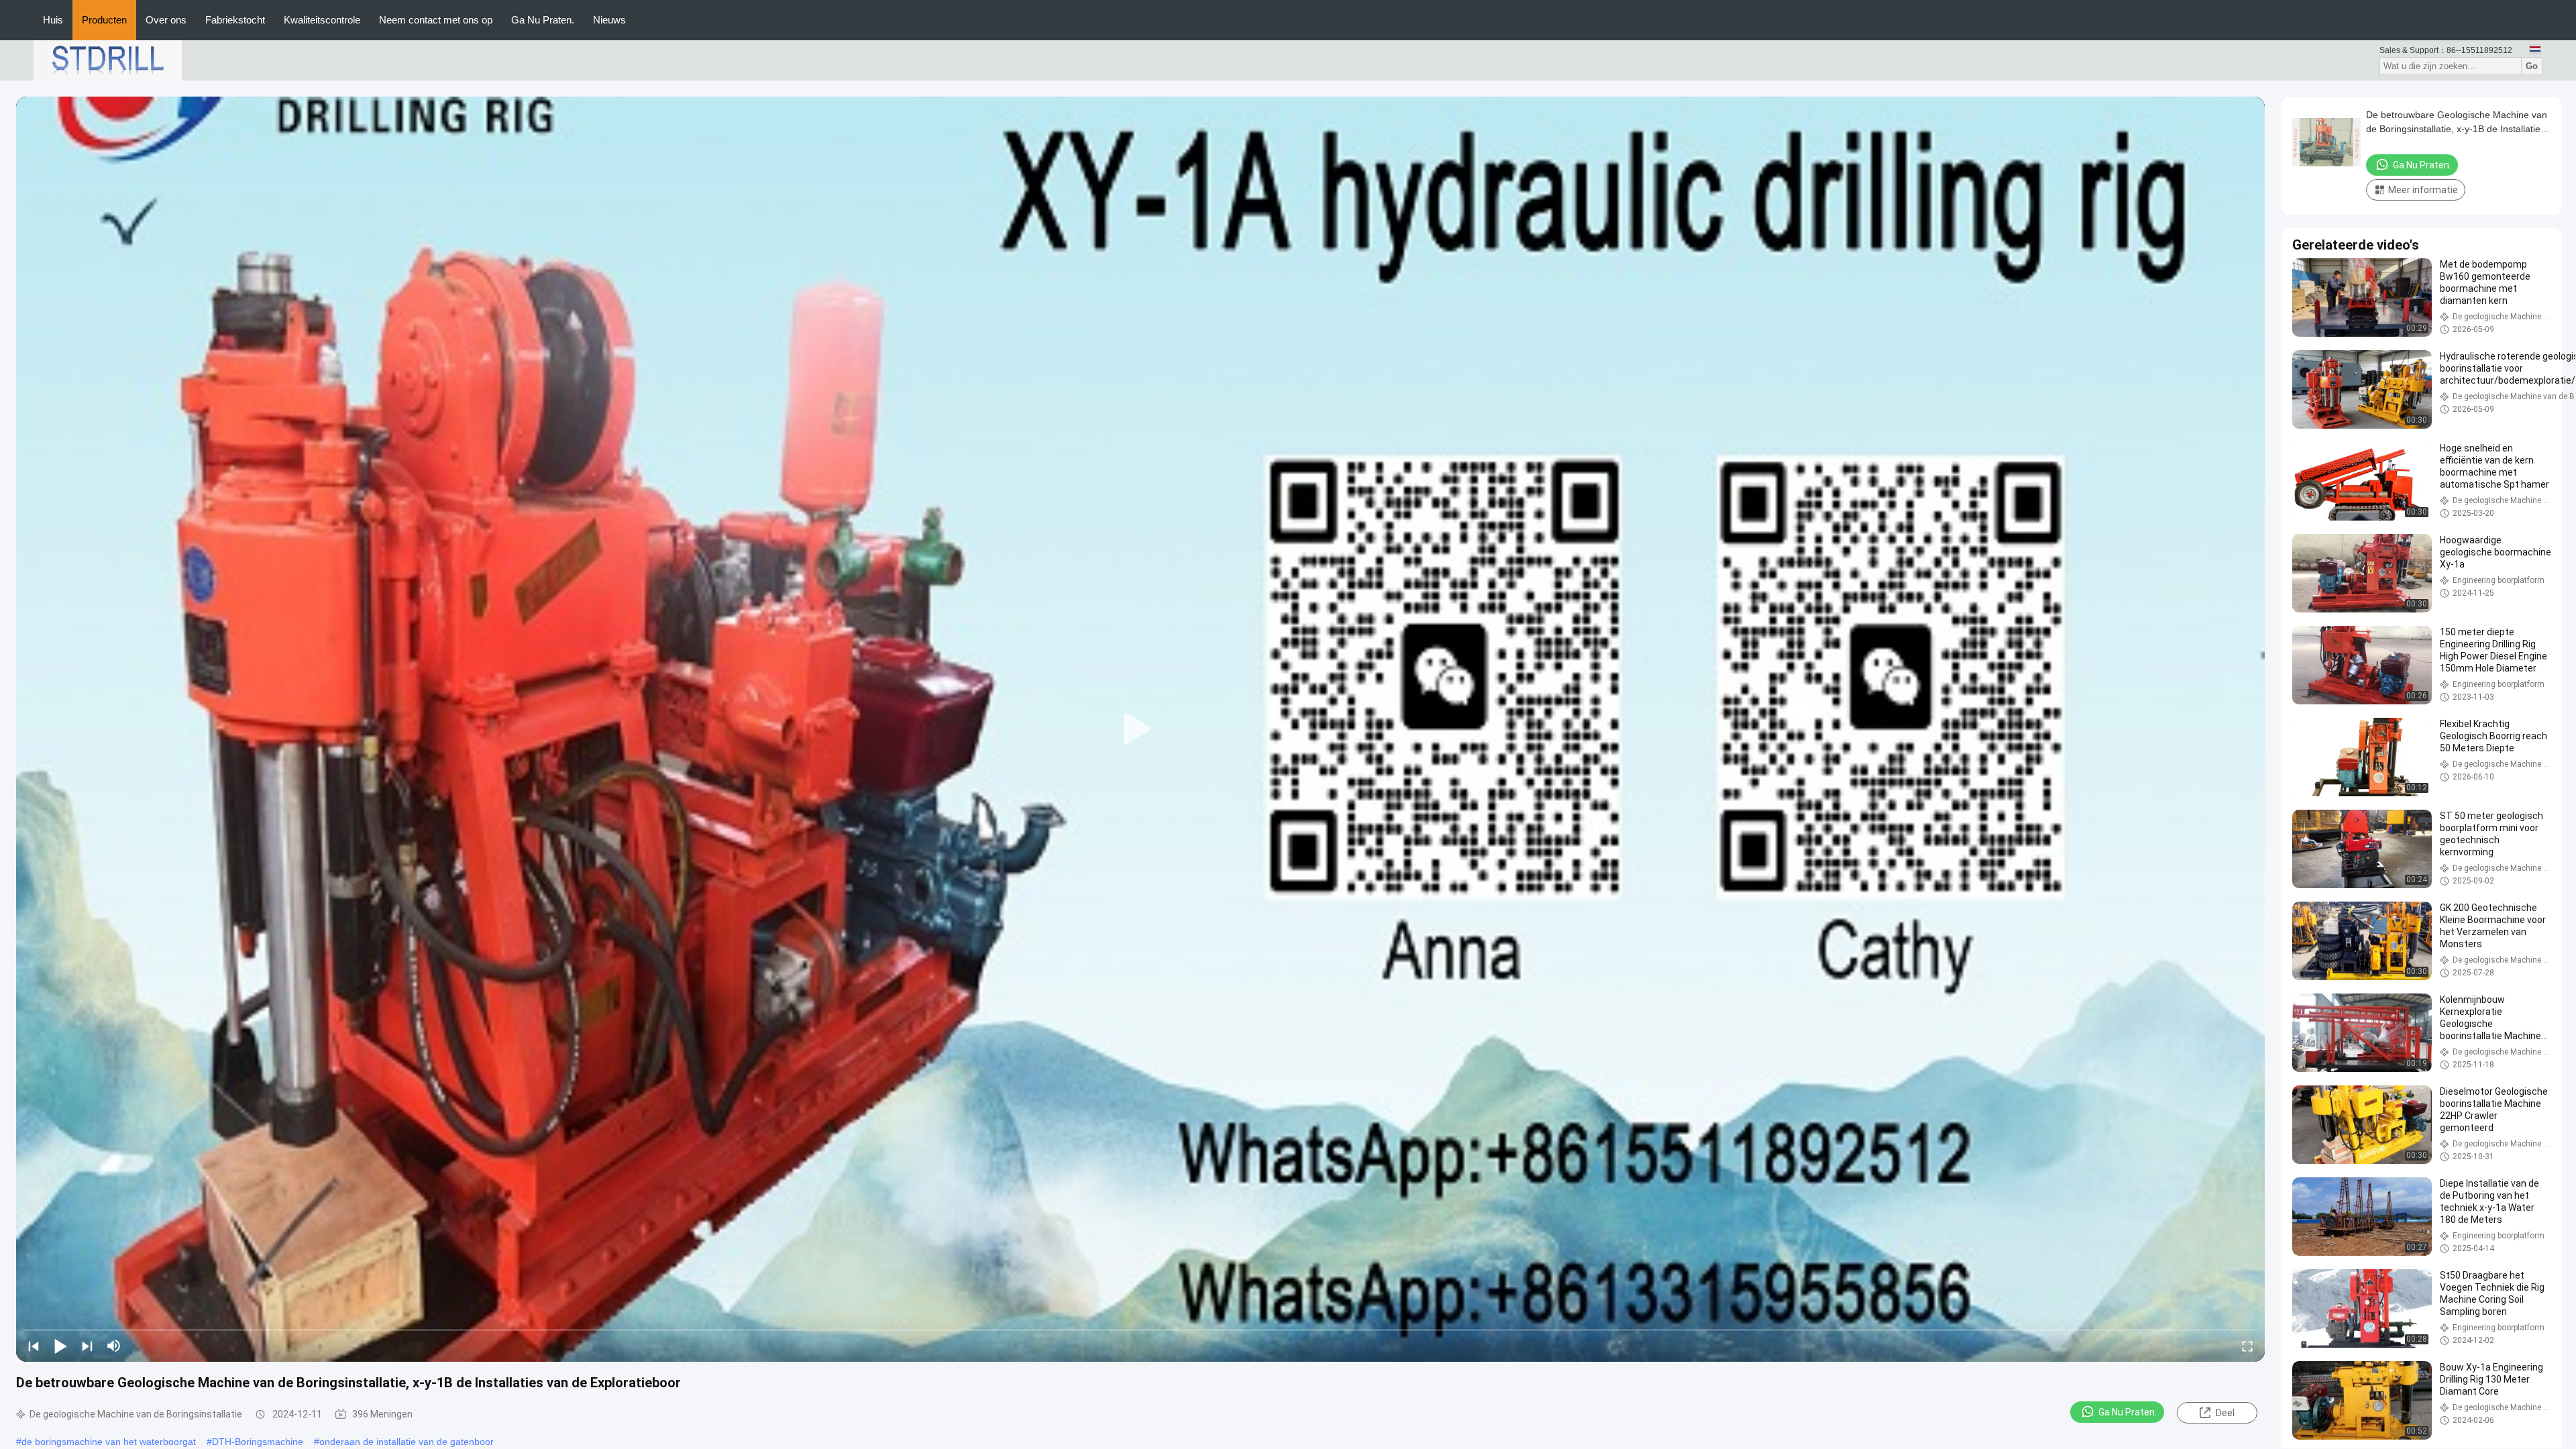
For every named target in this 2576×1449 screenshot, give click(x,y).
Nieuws (609, 20)
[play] (1140, 729)
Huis (53, 20)
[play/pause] (60, 1346)
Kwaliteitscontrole (322, 20)
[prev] (34, 1346)
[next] (87, 1346)
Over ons (166, 20)
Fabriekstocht (235, 20)
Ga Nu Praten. (543, 20)
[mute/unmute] (114, 1346)
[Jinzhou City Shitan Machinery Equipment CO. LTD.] (108, 60)
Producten (104, 20)
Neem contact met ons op (436, 20)
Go (2532, 66)
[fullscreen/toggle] (2247, 1346)
